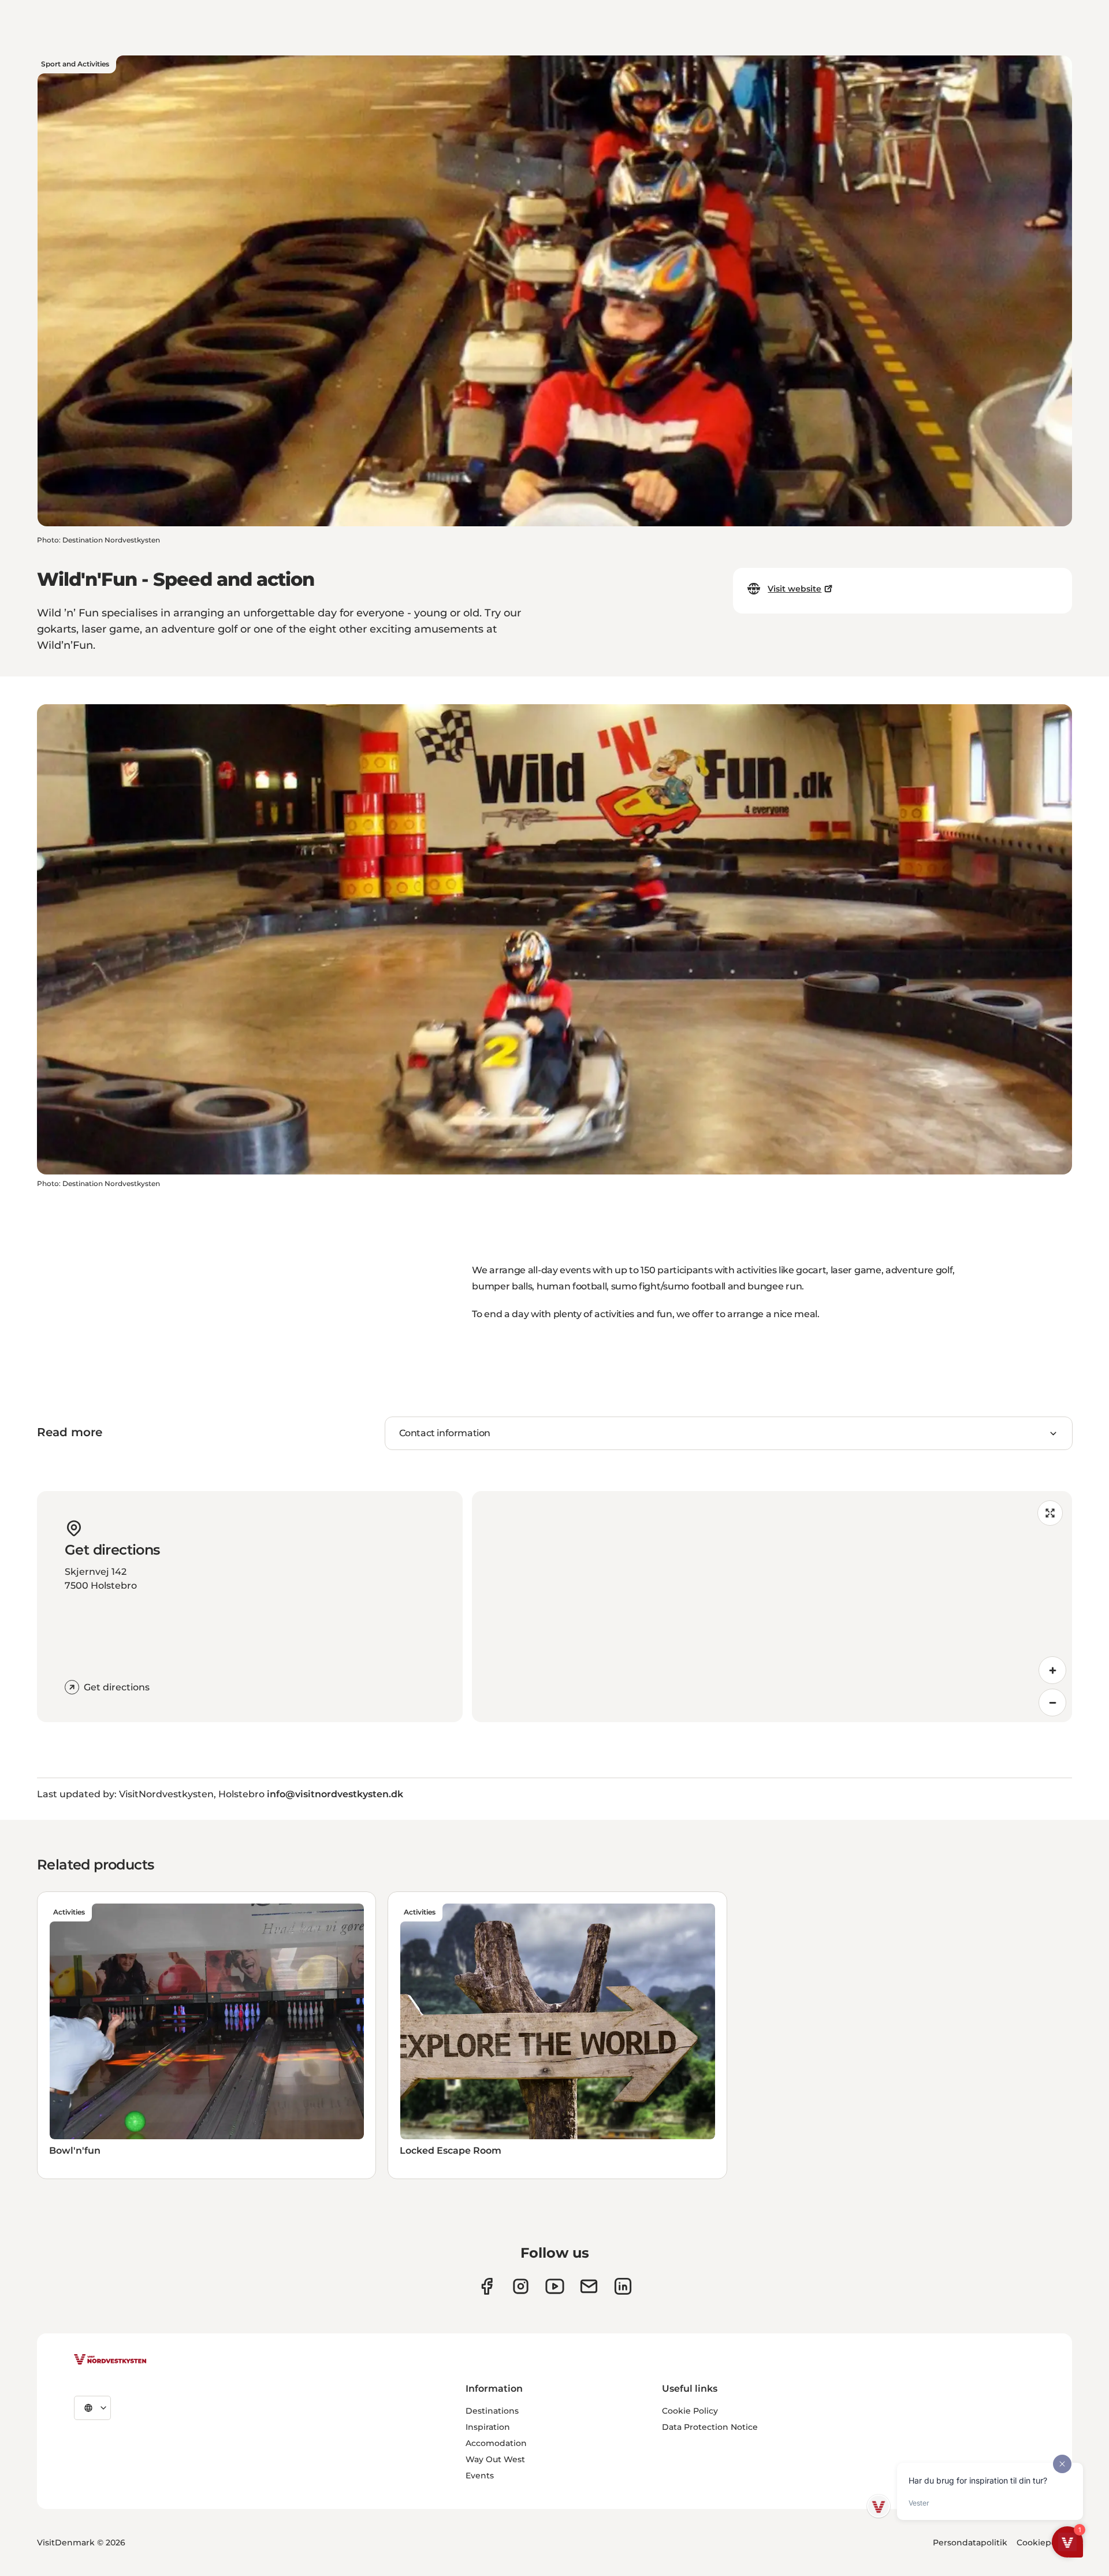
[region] (772, 1607)
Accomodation (496, 2443)
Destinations (492, 2411)
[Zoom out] (1052, 1703)
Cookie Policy (690, 2411)
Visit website (794, 589)
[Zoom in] (1052, 1670)
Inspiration (488, 2427)
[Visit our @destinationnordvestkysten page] (555, 2286)
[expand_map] (1050, 1513)
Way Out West (495, 2459)
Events (480, 2475)
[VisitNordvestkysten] (110, 2360)
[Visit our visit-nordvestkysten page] (623, 2286)
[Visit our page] (487, 2286)
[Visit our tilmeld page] (589, 2286)
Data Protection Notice (710, 2427)
